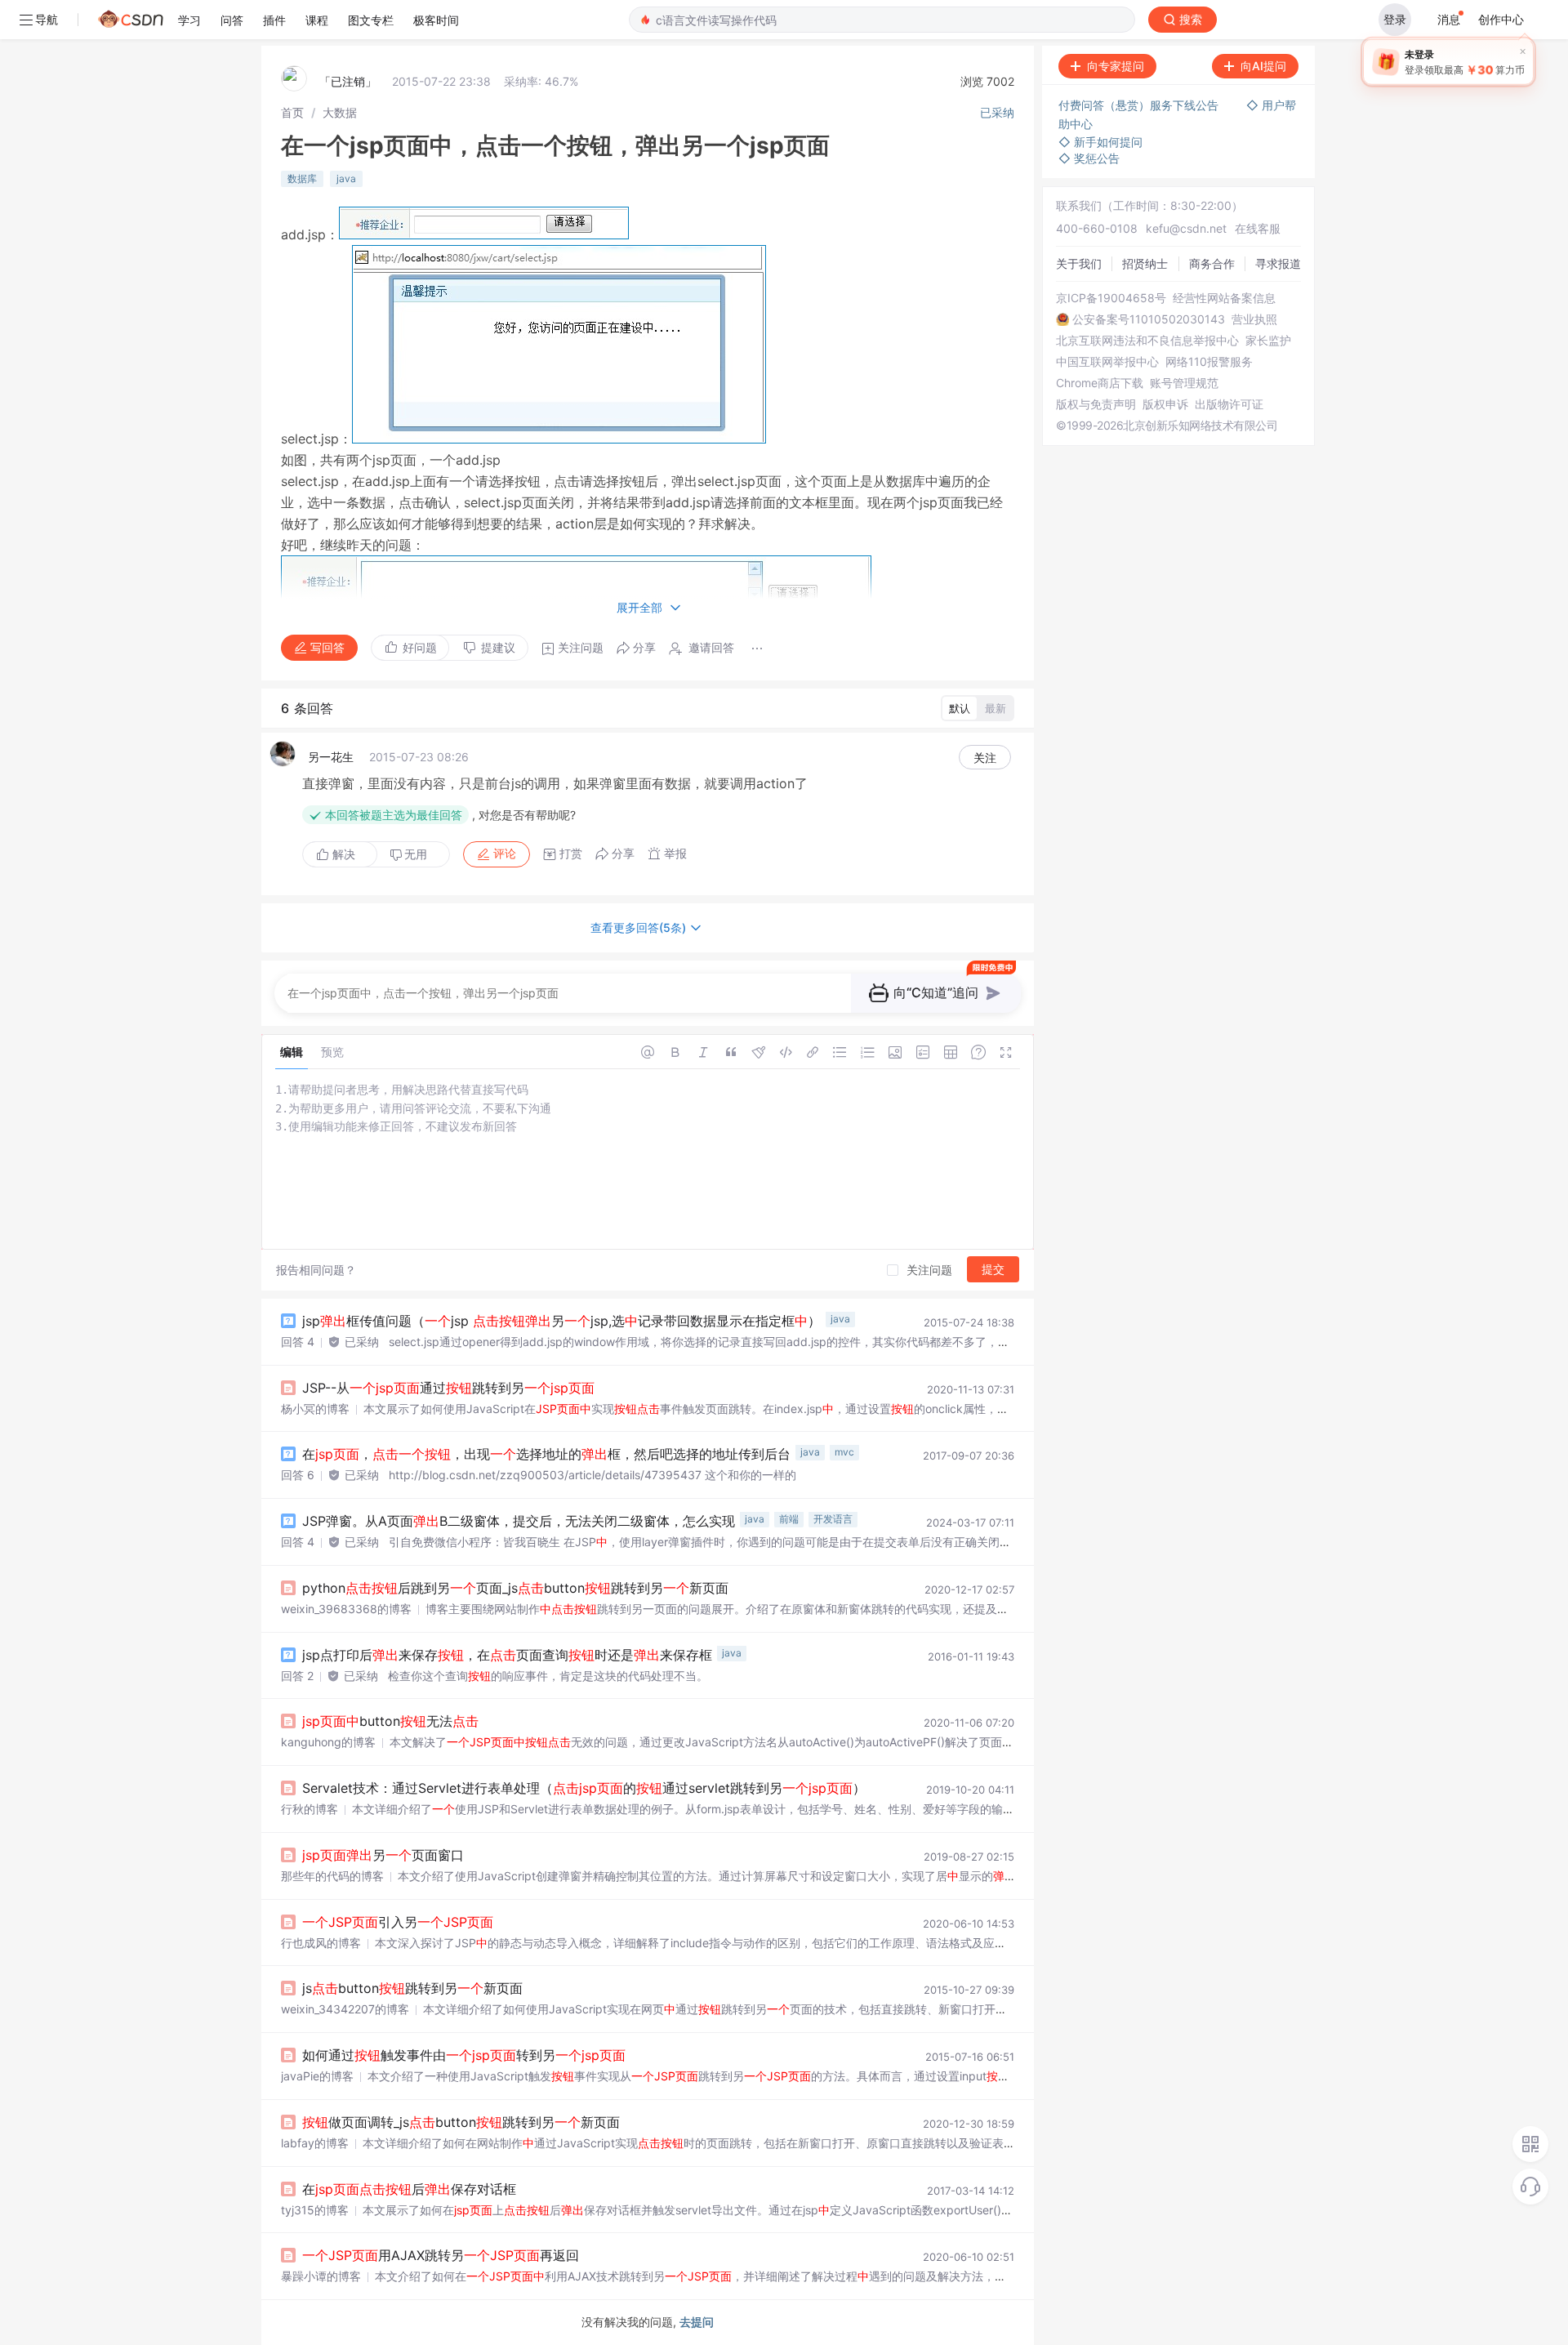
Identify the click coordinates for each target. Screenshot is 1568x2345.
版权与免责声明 (1096, 404)
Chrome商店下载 (1100, 383)
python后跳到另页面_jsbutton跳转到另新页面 (515, 1588)
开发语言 (833, 1519)
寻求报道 (1278, 263)
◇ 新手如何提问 (1100, 142)
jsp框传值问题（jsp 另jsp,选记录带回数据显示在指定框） (561, 1321)
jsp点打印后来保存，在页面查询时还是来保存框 (507, 1655)
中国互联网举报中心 (1107, 362)
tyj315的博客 (315, 2210)
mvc (844, 1452)
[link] (292, 112)
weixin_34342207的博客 (345, 2009)
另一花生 (331, 757)
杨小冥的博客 (315, 1409)
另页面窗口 (383, 1855)
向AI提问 (1263, 66)
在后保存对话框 (409, 2189)
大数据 (340, 112)
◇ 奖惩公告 (1089, 158)
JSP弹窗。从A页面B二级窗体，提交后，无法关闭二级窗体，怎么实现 (519, 1521)
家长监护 (1268, 341)
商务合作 (1212, 263)
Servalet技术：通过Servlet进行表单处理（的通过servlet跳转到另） (584, 1788)
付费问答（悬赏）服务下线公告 (1140, 105)
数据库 (302, 178)
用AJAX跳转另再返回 (441, 2255)
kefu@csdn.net (1186, 228)
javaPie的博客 (317, 2076)
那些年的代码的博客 (332, 1876)
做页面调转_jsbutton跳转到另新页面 (461, 2122)
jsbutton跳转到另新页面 (412, 1988)
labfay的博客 (315, 2143)
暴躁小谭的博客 (321, 2276)
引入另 (398, 1922)
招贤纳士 (1145, 263)
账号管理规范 (1184, 383)
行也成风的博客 (321, 1943)
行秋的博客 (310, 1809)
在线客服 (1258, 228)
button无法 (390, 1721)
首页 (292, 112)
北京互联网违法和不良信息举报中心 (1147, 341)
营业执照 (1254, 319)
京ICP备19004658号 (1111, 298)
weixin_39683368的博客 (346, 1609)
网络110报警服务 (1209, 362)
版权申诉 (1165, 404)
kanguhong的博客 (328, 1742)
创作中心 (1501, 19)
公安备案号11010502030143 (1149, 319)
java (346, 178)
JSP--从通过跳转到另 (448, 1388)
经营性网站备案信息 (1224, 298)
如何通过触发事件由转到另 (464, 2055)
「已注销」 (348, 81)
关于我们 (1079, 263)
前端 (789, 1519)
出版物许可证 (1229, 404)
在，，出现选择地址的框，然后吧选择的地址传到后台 (546, 1454)
